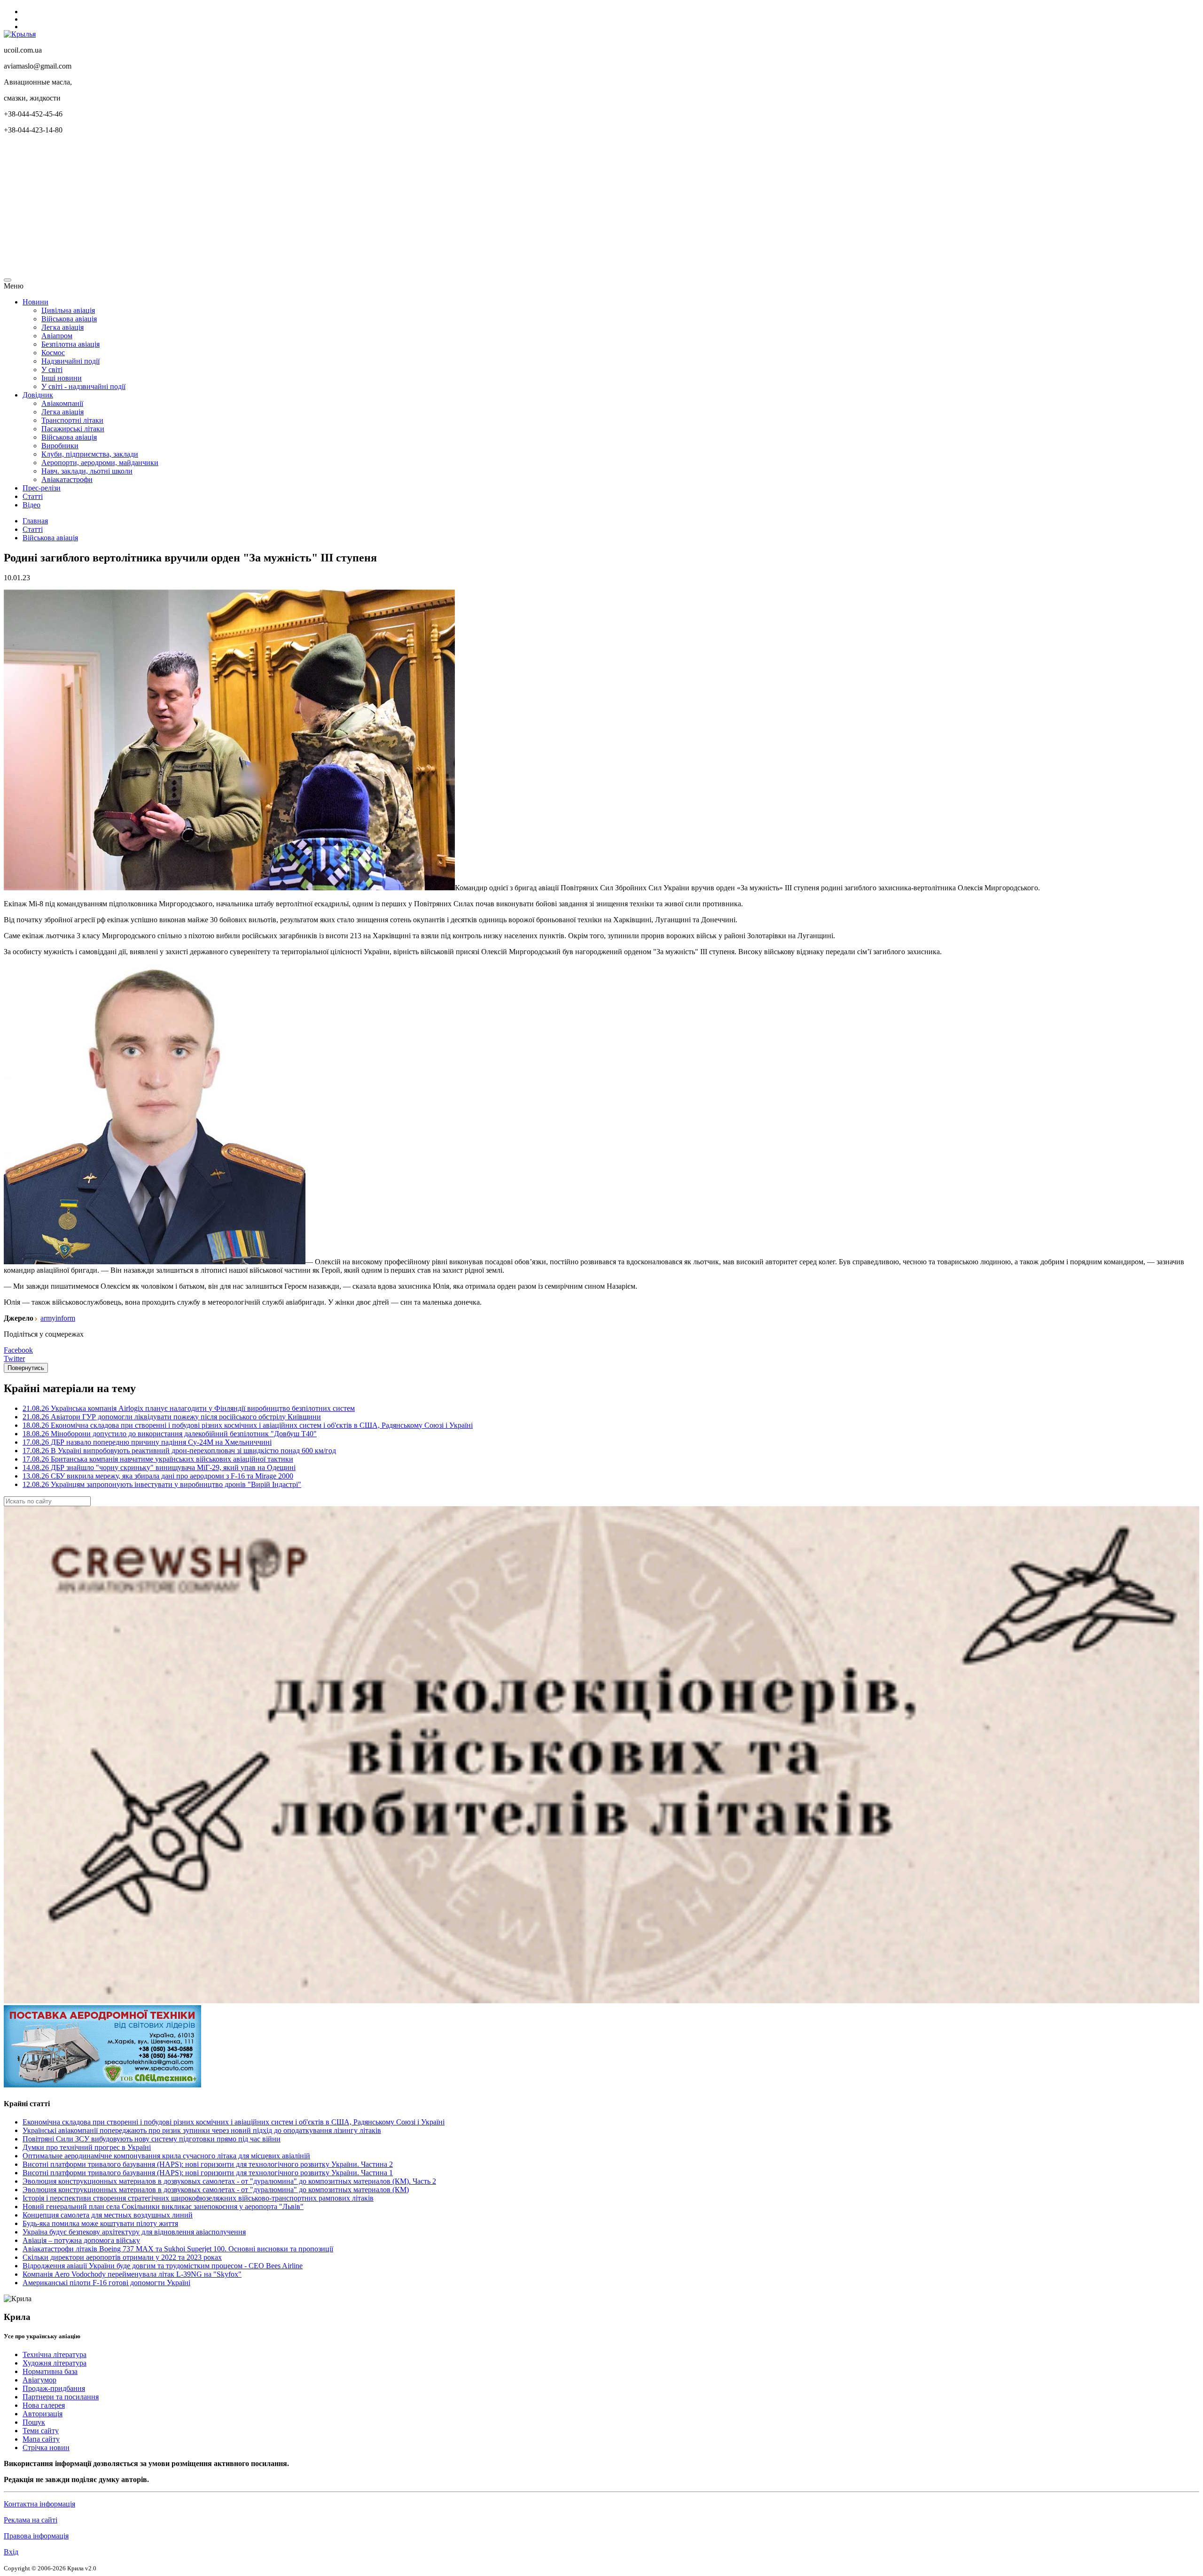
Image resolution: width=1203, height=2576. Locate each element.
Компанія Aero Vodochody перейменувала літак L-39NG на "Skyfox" (132, 2274)
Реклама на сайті (31, 2520)
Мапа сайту (41, 2439)
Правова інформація (36, 2536)
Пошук (34, 2422)
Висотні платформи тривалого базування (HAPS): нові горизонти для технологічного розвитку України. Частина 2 (208, 2164)
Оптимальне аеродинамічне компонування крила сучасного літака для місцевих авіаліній (166, 2156)
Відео (31, 505)
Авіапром (57, 336)
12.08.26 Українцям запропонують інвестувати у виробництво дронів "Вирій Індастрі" (162, 1484)
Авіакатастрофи (67, 479)
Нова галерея (44, 2405)
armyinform (58, 1318)
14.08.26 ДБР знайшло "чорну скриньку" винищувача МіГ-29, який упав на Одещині (159, 1467)
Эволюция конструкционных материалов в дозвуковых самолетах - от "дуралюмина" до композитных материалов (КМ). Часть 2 (229, 2181)
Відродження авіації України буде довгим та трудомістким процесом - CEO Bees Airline (163, 2266)
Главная (35, 521)
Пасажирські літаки (73, 429)
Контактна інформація (39, 2504)
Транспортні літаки (72, 420)
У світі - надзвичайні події (83, 386)
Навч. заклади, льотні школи (87, 471)
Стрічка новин (46, 2448)
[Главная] (20, 34)
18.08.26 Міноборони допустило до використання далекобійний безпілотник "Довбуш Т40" (170, 1434)
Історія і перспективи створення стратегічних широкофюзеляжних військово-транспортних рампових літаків (198, 2198)
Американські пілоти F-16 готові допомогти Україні (106, 2283)
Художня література (55, 2363)
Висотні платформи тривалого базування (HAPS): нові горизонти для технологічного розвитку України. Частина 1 (208, 2173)
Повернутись (26, 1368)
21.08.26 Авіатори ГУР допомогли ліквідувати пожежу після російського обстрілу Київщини (172, 1417)
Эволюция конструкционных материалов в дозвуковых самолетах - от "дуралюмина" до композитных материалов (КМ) (216, 2190)
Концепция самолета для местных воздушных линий (108, 2215)
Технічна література (55, 2354)
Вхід (11, 2552)
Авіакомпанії (62, 403)
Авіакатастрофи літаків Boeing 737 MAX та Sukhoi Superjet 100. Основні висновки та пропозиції (178, 2249)
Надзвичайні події (70, 361)
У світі (52, 370)
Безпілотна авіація (70, 344)
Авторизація (43, 2414)
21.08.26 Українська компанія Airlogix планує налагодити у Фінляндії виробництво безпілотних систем (189, 1408)
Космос (53, 353)
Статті (33, 496)
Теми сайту (41, 2431)
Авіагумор (39, 2380)
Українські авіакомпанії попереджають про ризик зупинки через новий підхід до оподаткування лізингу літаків (202, 2130)
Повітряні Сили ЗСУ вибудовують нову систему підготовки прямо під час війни (152, 2139)
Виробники (60, 446)
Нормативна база (50, 2371)
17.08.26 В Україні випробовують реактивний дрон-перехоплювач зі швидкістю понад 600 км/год (179, 1451)
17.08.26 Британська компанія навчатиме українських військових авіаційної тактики (158, 1459)
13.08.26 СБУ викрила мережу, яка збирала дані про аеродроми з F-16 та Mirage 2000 (158, 1476)
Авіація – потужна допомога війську (81, 2240)
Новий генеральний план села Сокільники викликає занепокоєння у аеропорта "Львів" (163, 2206)
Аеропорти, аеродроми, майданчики (100, 463)
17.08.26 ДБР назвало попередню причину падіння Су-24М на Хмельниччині (147, 1442)
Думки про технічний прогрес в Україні (87, 2147)
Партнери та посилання (61, 2397)
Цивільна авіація (68, 310)
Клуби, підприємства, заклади (90, 454)
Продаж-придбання (54, 2388)
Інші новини (62, 378)
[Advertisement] (286, 208)
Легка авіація (62, 327)
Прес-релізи (42, 488)
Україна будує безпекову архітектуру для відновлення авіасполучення (134, 2232)
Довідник (38, 395)
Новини (35, 302)
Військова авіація (69, 319)
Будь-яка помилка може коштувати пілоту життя (100, 2223)
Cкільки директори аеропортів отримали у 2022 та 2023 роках (122, 2257)
